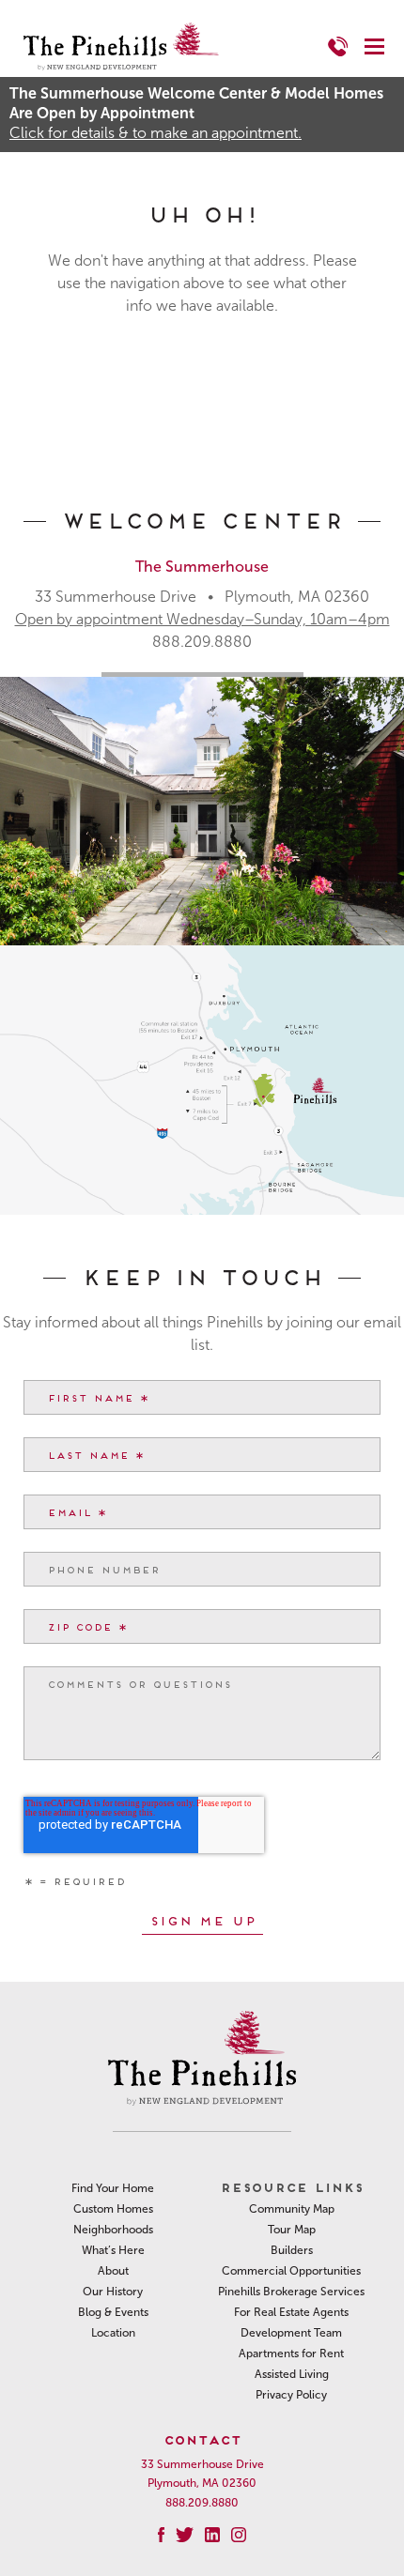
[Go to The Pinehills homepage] (121, 46)
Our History (113, 2292)
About (113, 2271)
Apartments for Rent (291, 2354)
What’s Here (113, 2250)
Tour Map (292, 2230)
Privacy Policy (291, 2395)
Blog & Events (113, 2312)
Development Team (291, 2333)
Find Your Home (113, 2188)
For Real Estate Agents (291, 2312)
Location (113, 2333)
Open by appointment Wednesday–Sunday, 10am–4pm (202, 619)
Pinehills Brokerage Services (291, 2292)
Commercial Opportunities (291, 2271)
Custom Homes (113, 2209)
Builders (292, 2250)
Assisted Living (292, 2374)
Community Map (292, 2209)
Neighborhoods (113, 2230)
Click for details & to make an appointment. (155, 133)
